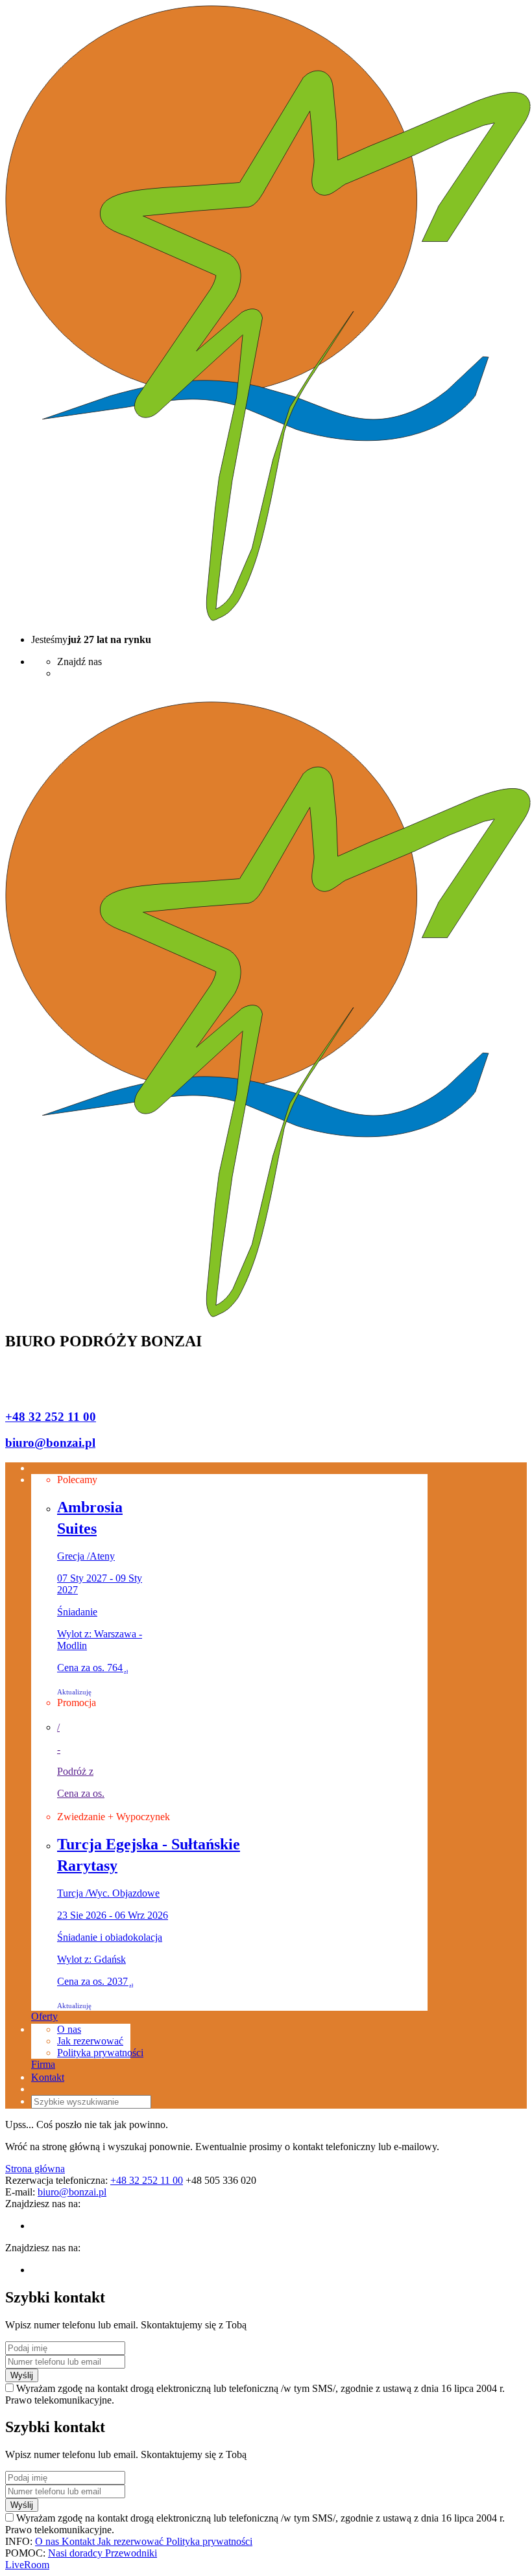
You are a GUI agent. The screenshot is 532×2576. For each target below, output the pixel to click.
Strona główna (35, 2169)
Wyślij (22, 2375)
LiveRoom (27, 2565)
